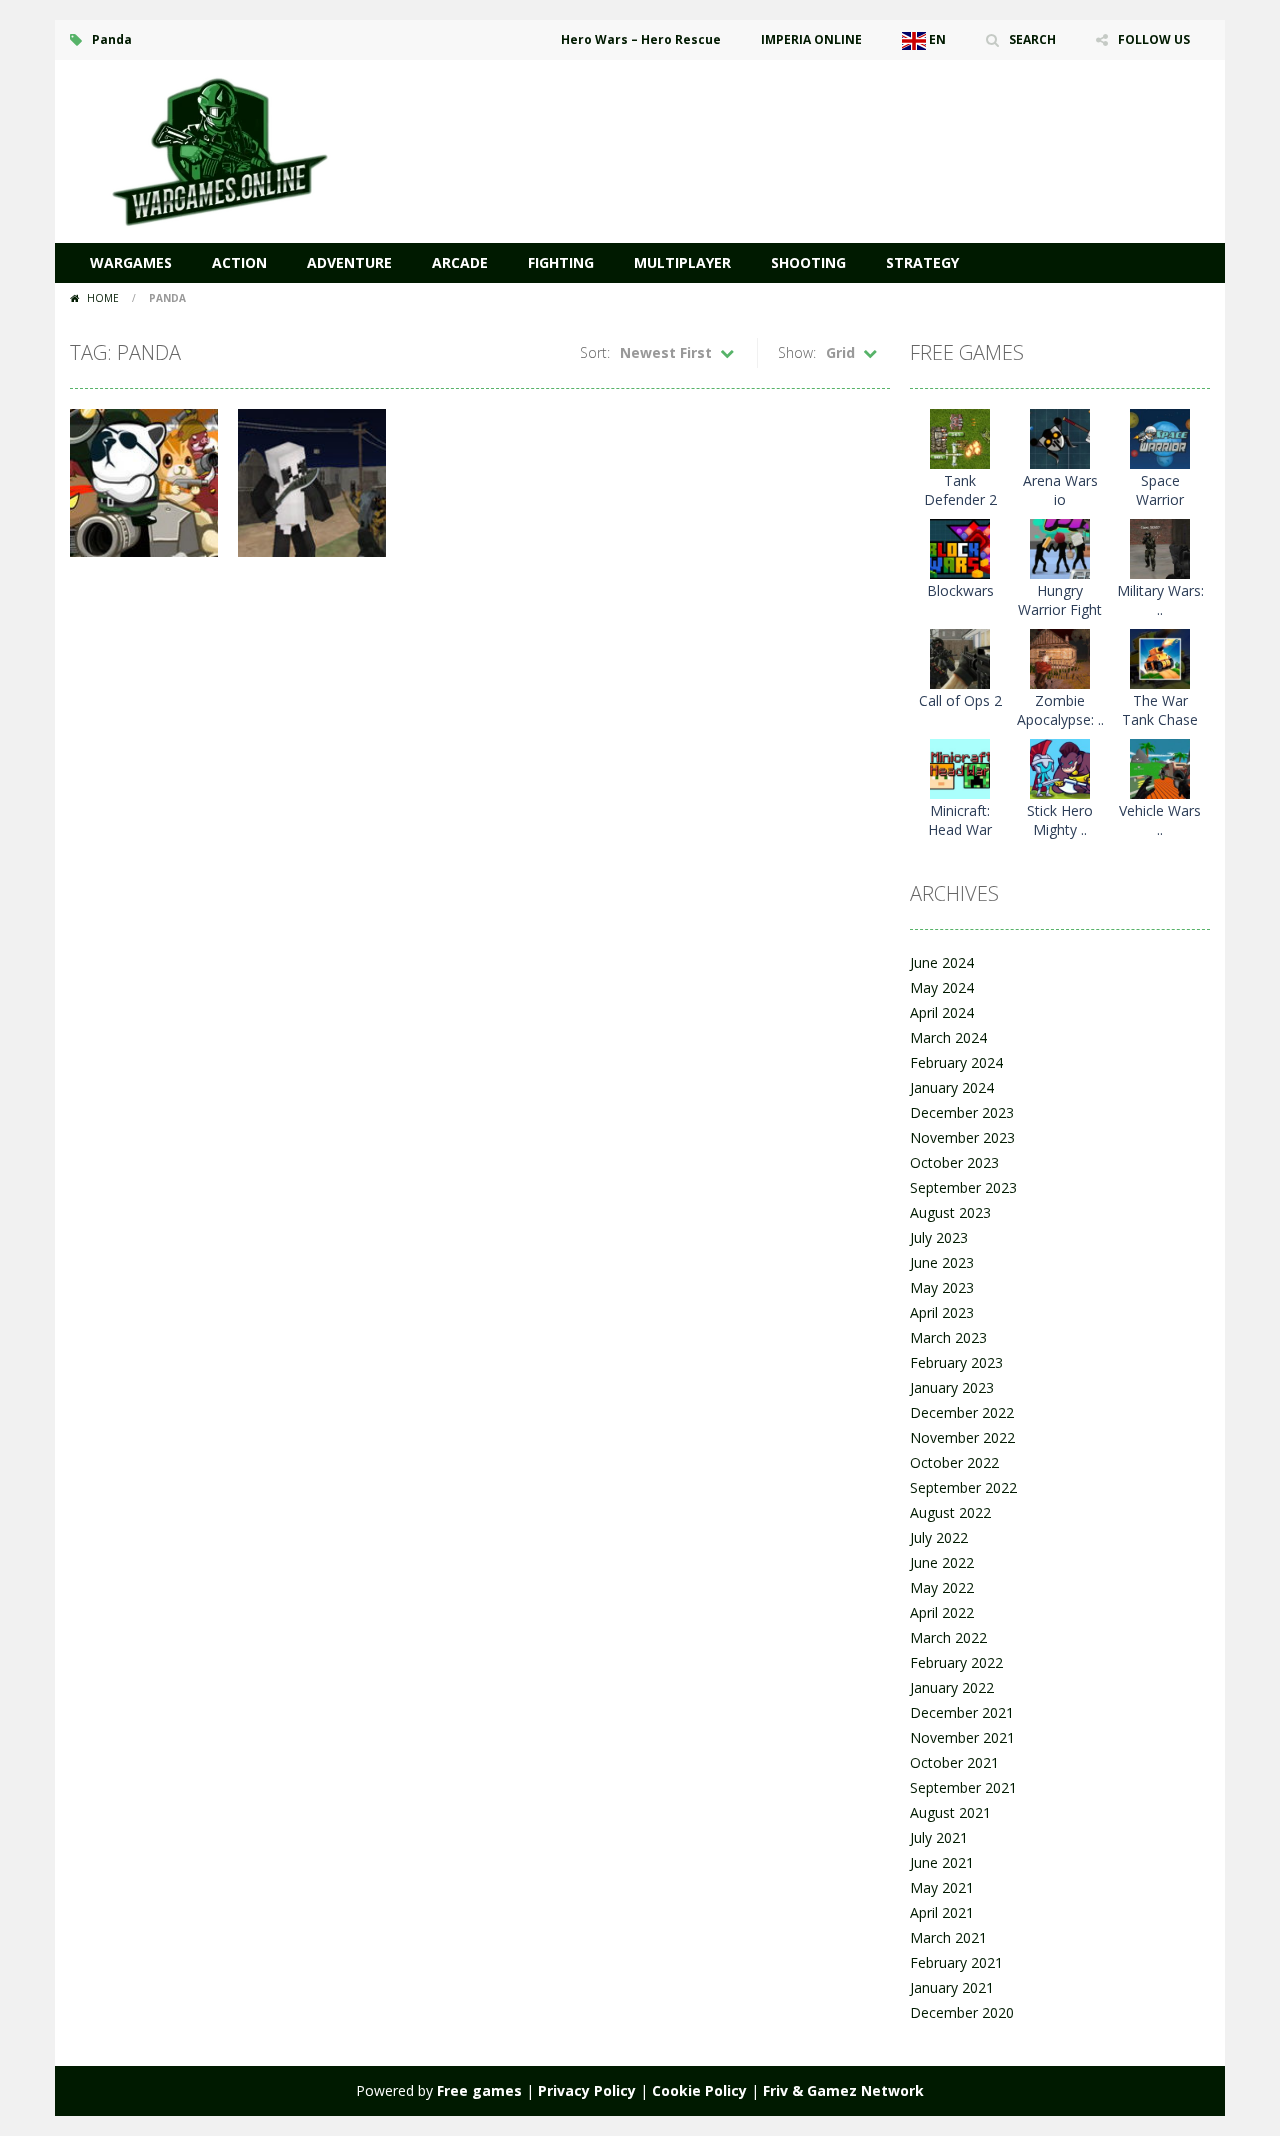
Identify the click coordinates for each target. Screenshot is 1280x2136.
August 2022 (950, 1512)
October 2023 (954, 1162)
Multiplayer (682, 262)
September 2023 (963, 1187)
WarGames (131, 262)
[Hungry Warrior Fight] (1060, 547)
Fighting (561, 262)
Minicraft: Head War (960, 820)
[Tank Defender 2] (960, 437)
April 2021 (942, 1912)
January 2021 (952, 1987)
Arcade (460, 262)
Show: (797, 352)
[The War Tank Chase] (1160, 657)
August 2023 (950, 1212)
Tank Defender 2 (960, 490)
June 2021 (942, 1862)
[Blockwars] (960, 547)
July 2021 (939, 1837)
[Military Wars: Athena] (1160, 547)
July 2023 (939, 1237)
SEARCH (1032, 39)
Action (239, 262)
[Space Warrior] (1160, 437)
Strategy (922, 262)
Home (103, 298)
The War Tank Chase (1160, 710)
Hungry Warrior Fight (1060, 600)
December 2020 (962, 2012)
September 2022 (963, 1487)
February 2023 (956, 1362)
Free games (479, 2090)
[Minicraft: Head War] (960, 767)
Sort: (595, 352)
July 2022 (939, 1537)
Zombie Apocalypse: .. (1060, 710)
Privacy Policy (587, 2090)
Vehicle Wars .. (1160, 820)
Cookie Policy (699, 2090)
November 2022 (962, 1437)
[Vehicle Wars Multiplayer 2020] (1160, 767)
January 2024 (952, 1087)
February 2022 (956, 1662)
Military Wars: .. (1160, 600)
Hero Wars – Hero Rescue (641, 39)
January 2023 (952, 1387)
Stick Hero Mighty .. (1060, 820)
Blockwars (960, 590)
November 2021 (962, 1737)
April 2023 (942, 1312)
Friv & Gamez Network (843, 2090)
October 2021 (954, 1762)
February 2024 (956, 1062)
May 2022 (942, 1587)
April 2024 (942, 1012)
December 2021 (962, 1712)
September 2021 (963, 1787)
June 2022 (942, 1562)
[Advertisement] (846, 120)
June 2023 (942, 1262)
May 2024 (942, 987)
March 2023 (948, 1337)
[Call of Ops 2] (960, 657)
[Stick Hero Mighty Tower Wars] (1060, 767)
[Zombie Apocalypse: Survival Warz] (1060, 657)
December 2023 (962, 1112)
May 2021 (942, 1887)
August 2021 (950, 1812)
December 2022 (962, 1412)
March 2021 (948, 1937)
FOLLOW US (1154, 39)
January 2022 (952, 1687)
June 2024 (942, 962)
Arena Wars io (1060, 490)
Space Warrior (1160, 490)
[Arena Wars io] (1060, 437)
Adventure (349, 262)
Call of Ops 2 (960, 700)
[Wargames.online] (220, 149)
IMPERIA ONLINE (811, 39)
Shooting (808, 262)
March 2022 (948, 1637)
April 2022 (942, 1612)
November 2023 (962, 1137)
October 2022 (954, 1462)
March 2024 (948, 1037)
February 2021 (956, 1962)
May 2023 (942, 1287)
